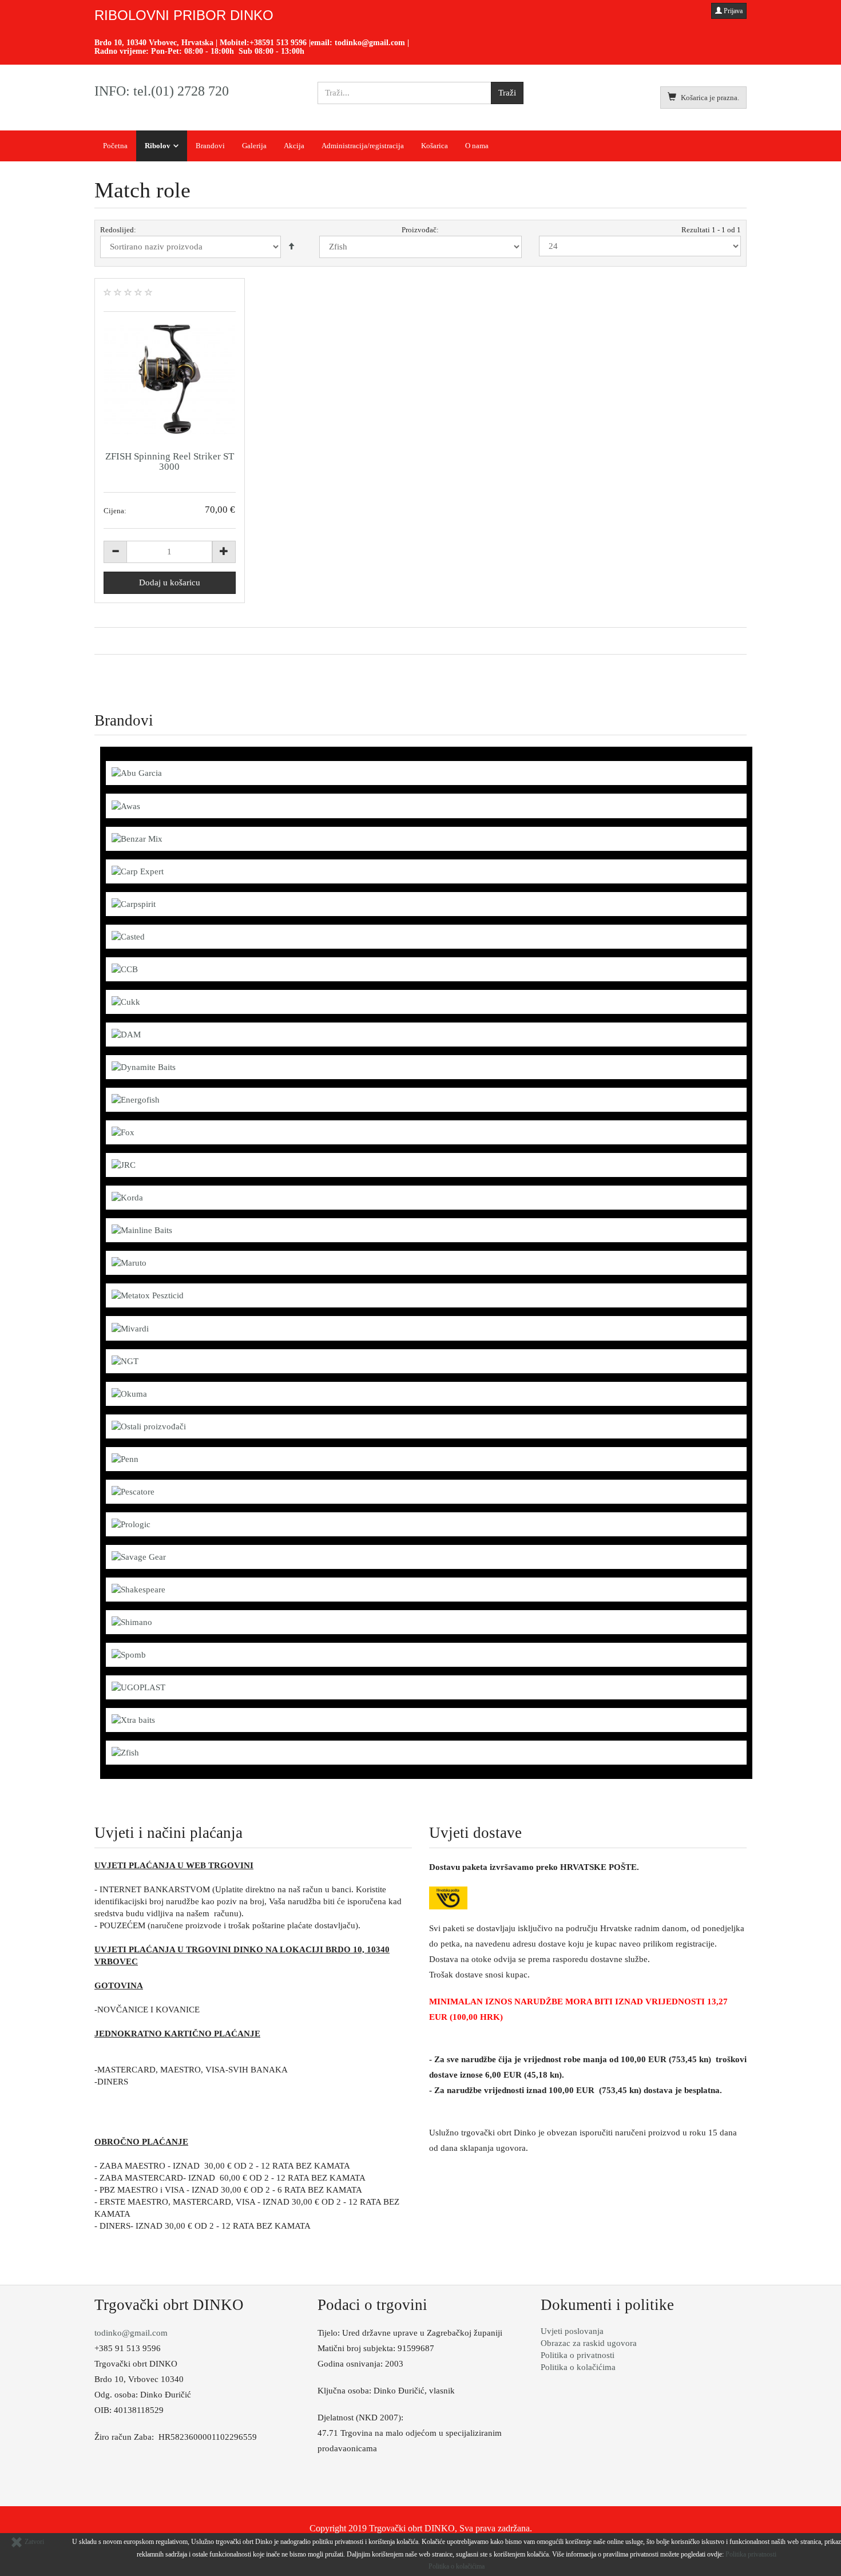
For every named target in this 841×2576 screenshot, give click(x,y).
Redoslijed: (118, 230)
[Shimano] (132, 1622)
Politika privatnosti (751, 2554)
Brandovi (210, 146)
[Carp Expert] (138, 871)
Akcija (294, 146)
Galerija (254, 146)
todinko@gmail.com (370, 43)
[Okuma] (129, 1393)
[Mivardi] (130, 1327)
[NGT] (125, 1361)
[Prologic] (131, 1524)
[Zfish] (125, 1752)
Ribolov (158, 146)
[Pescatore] (133, 1491)
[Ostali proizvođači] (149, 1426)
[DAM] (126, 1034)
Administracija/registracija (363, 146)
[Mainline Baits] (142, 1230)
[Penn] (125, 1459)
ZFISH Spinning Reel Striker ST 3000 (170, 461)
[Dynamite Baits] (144, 1067)
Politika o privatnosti (578, 2355)
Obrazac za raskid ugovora (589, 2343)
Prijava (732, 11)
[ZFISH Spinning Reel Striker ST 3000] (170, 379)
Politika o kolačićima (578, 2367)
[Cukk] (126, 1001)
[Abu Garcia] (137, 772)
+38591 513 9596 (278, 43)
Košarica (435, 146)
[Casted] (128, 936)
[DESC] (291, 247)
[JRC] (124, 1164)
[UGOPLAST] (138, 1687)
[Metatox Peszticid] (148, 1295)
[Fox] (123, 1132)
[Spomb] (129, 1654)
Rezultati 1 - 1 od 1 (711, 230)
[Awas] (126, 805)
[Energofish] (136, 1099)
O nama (477, 146)
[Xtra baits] (133, 1719)
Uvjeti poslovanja (572, 2331)
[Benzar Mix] (137, 838)
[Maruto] (129, 1262)
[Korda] (127, 1197)
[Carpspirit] (134, 903)
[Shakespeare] (138, 1589)
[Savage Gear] (139, 1556)
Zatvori (33, 2542)
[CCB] (125, 969)
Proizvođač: (420, 230)
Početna (115, 146)
